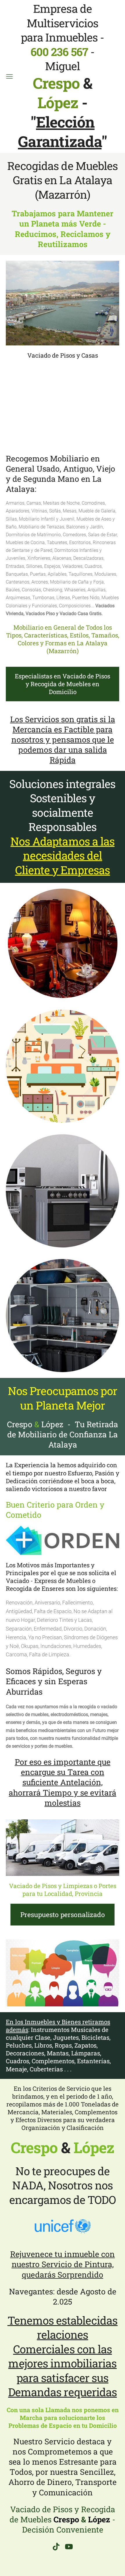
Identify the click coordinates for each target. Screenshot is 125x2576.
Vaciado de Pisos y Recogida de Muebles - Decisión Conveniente (63, 2519)
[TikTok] (56, 2547)
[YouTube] (69, 2547)
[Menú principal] (9, 76)
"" (63, 132)
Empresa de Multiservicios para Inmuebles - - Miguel (63, 56)
